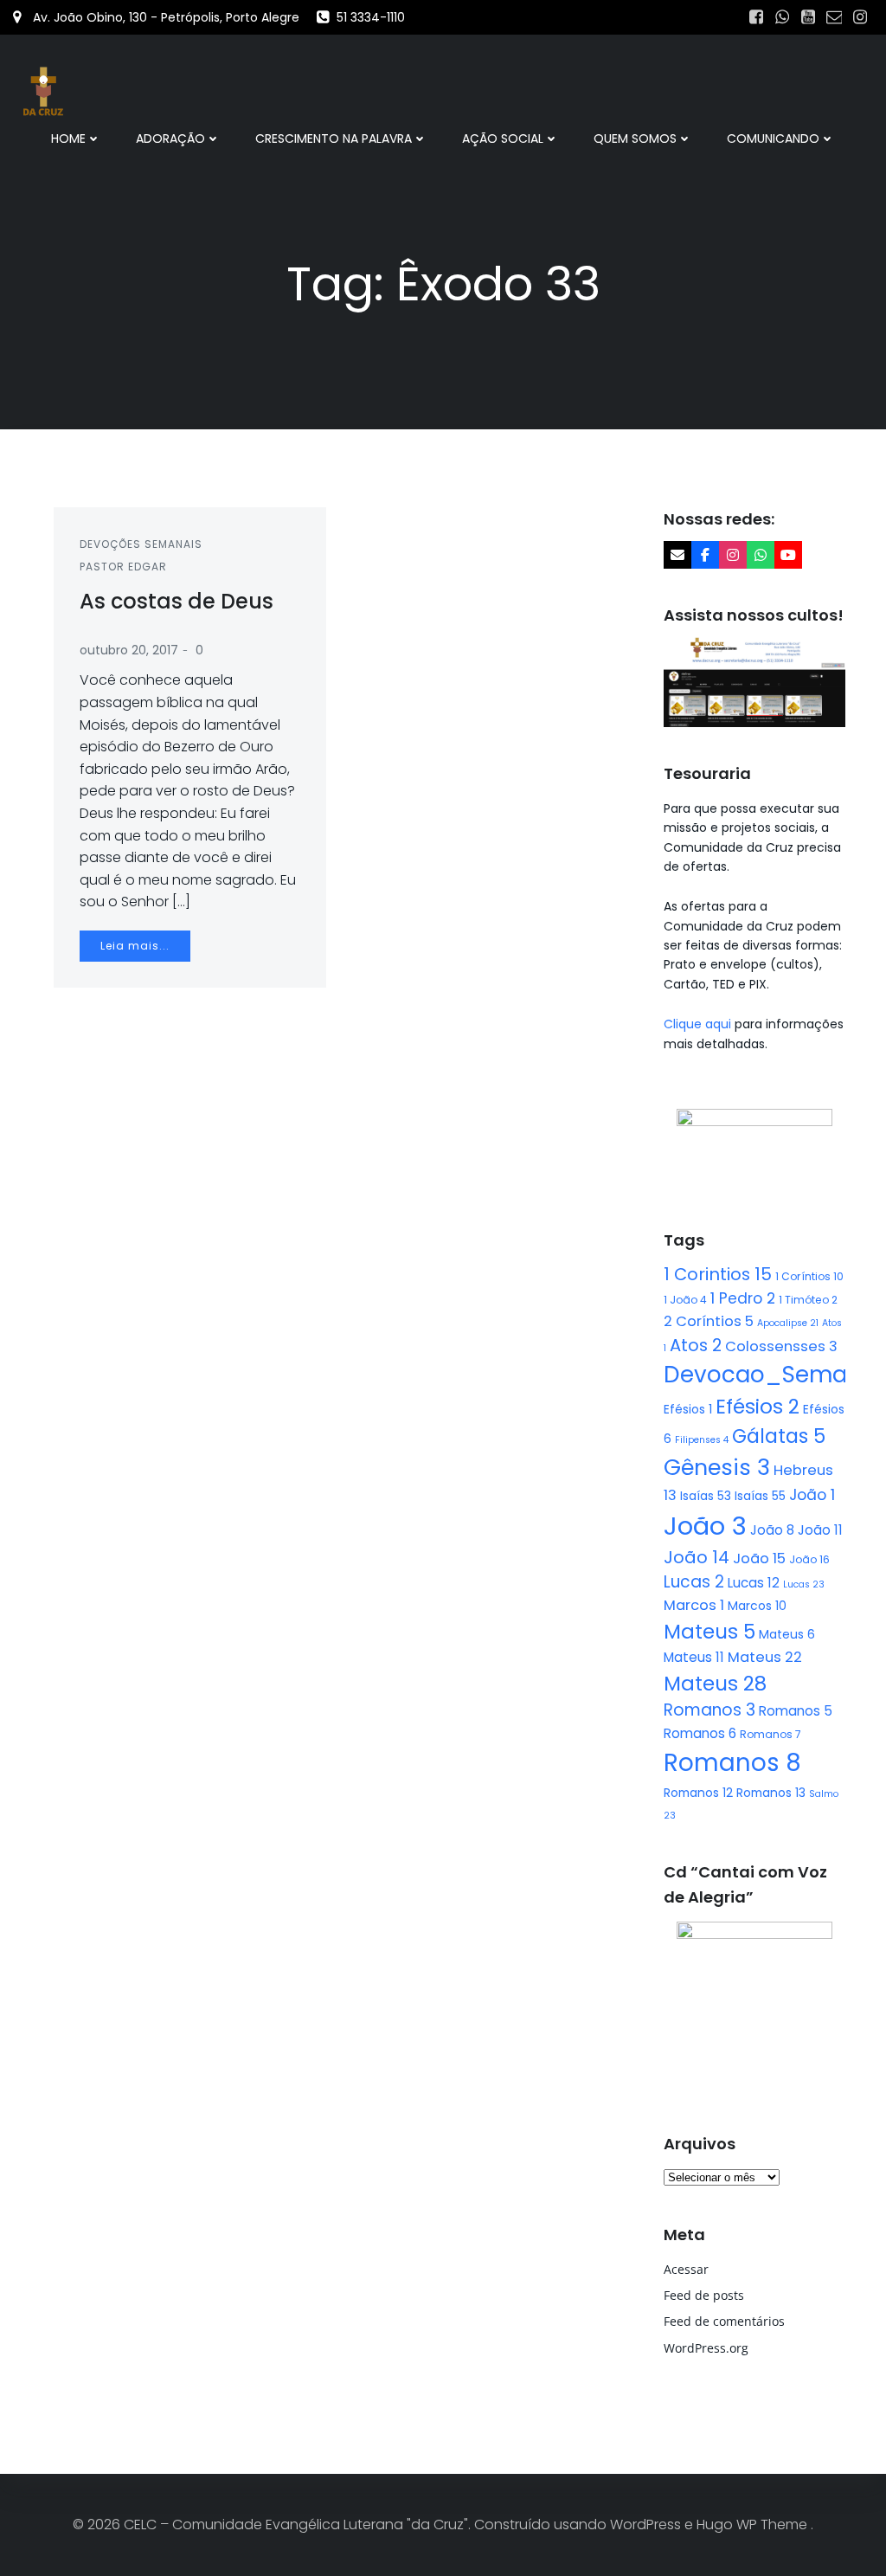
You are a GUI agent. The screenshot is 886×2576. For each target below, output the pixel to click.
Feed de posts (704, 2295)
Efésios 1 (688, 1409)
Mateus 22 (765, 1657)
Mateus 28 (715, 1684)
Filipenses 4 (702, 1440)
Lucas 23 (804, 1584)
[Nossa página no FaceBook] (705, 555)
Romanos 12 (698, 1793)
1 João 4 (685, 1300)
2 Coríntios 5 (709, 1321)
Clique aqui (699, 1024)
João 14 (697, 1557)
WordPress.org (706, 2348)
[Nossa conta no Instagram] (733, 555)
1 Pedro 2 (743, 1298)
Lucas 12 (754, 1583)
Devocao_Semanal (773, 1375)
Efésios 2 (758, 1407)
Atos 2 (696, 1345)
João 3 (705, 1526)
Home (68, 138)
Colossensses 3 (781, 1346)
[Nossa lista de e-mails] (677, 555)
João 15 (759, 1558)
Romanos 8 (732, 1763)
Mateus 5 (709, 1632)
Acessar (686, 2269)
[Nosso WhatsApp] (761, 555)
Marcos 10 (757, 1606)
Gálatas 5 (779, 1436)
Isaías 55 (760, 1496)
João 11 (820, 1530)
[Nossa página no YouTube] (788, 555)
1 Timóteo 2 (808, 1300)
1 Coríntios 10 (809, 1276)
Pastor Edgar (123, 567)
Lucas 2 (694, 1582)
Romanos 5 (796, 1711)
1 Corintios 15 (718, 1274)
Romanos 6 (700, 1733)
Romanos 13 (771, 1793)
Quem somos (635, 138)
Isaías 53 (706, 1496)
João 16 (809, 1559)
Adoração (170, 138)
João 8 (772, 1530)
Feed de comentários (724, 2321)
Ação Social (503, 138)
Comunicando (773, 138)
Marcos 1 (694, 1605)
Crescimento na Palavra (334, 138)
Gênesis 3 (717, 1467)
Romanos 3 (709, 1710)
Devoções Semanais (141, 544)
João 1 (812, 1495)
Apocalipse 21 (788, 1323)
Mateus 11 (694, 1657)
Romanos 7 (770, 1734)
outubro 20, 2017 (129, 650)
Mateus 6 (787, 1634)
